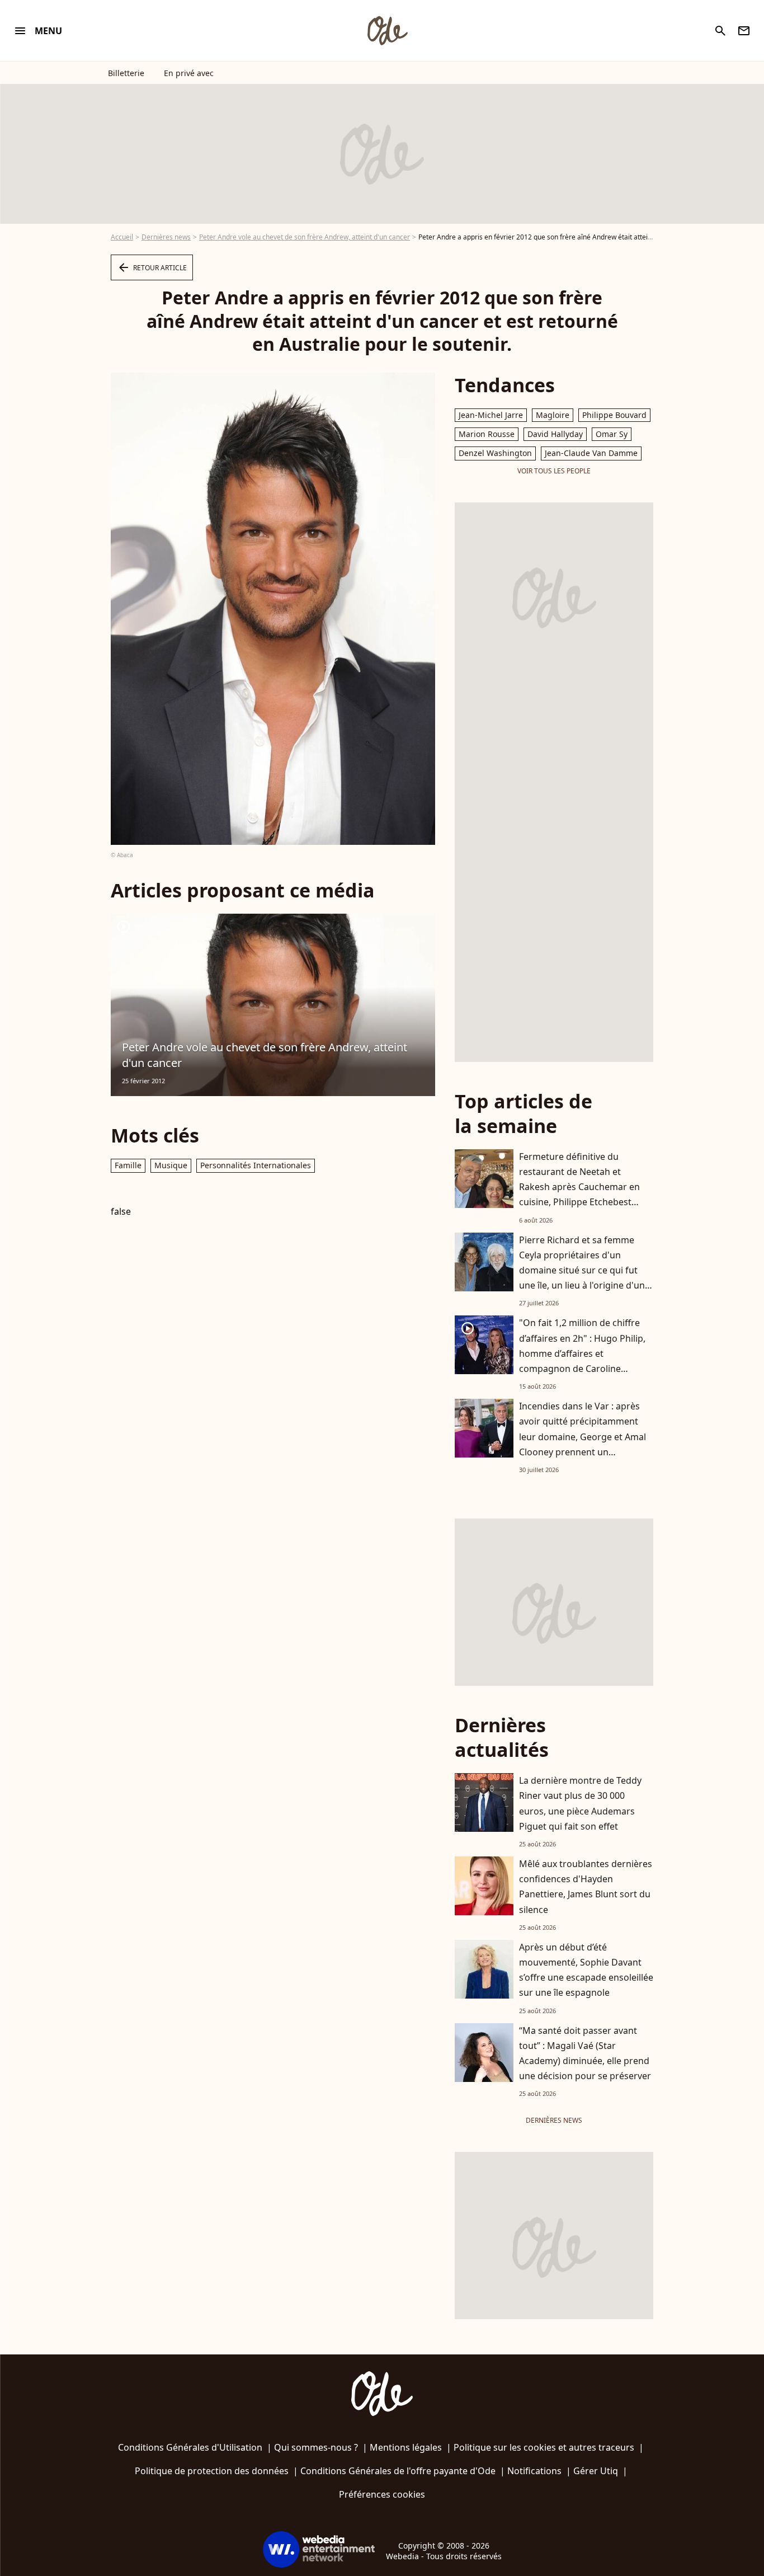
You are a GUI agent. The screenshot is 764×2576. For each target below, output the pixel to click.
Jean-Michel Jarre (491, 415)
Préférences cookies (382, 2494)
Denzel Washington (495, 453)
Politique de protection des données (212, 2471)
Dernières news (166, 237)
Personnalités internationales (256, 1165)
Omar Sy (612, 434)
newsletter (744, 31)
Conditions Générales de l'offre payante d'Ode (398, 2471)
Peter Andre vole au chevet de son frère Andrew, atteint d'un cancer (305, 237)
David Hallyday (555, 434)
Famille (128, 1165)
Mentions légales (406, 2447)
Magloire (553, 415)
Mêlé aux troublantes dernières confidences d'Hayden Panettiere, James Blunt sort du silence (586, 1887)
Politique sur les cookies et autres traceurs (544, 2447)
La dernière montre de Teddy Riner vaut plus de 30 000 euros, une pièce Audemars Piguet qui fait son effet (580, 1803)
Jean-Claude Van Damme (591, 453)
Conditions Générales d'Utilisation (190, 2447)
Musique (171, 1165)
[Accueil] (387, 31)
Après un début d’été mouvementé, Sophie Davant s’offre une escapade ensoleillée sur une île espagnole (586, 1970)
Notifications (534, 2471)
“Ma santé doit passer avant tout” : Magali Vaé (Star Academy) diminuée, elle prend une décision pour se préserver (585, 2053)
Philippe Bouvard (614, 415)
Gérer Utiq (596, 2471)
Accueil (122, 237)
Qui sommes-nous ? (316, 2447)
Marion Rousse (487, 434)
